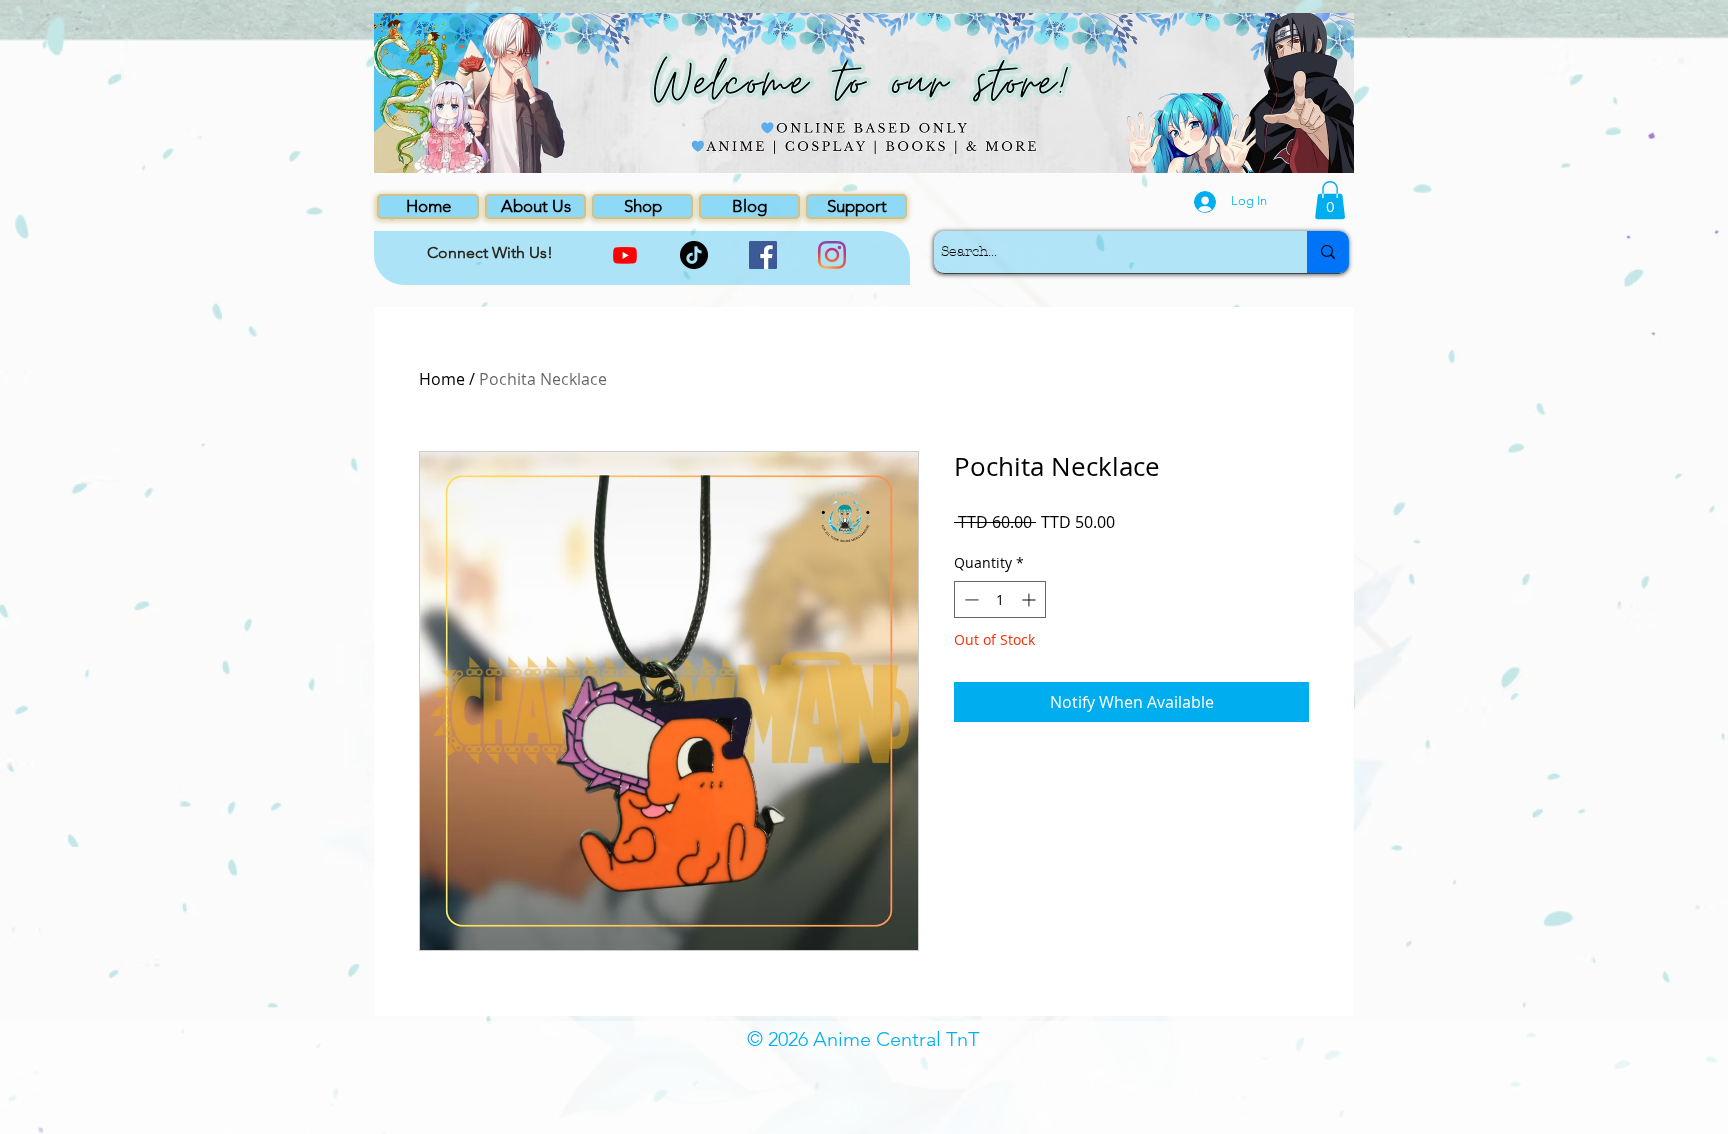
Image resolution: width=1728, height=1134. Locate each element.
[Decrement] (969, 599)
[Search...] (1328, 252)
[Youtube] (625, 255)
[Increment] (1030, 599)
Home (442, 379)
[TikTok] (694, 255)
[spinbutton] (1000, 599)
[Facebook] (763, 255)
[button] (1330, 200)
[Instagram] (832, 255)
